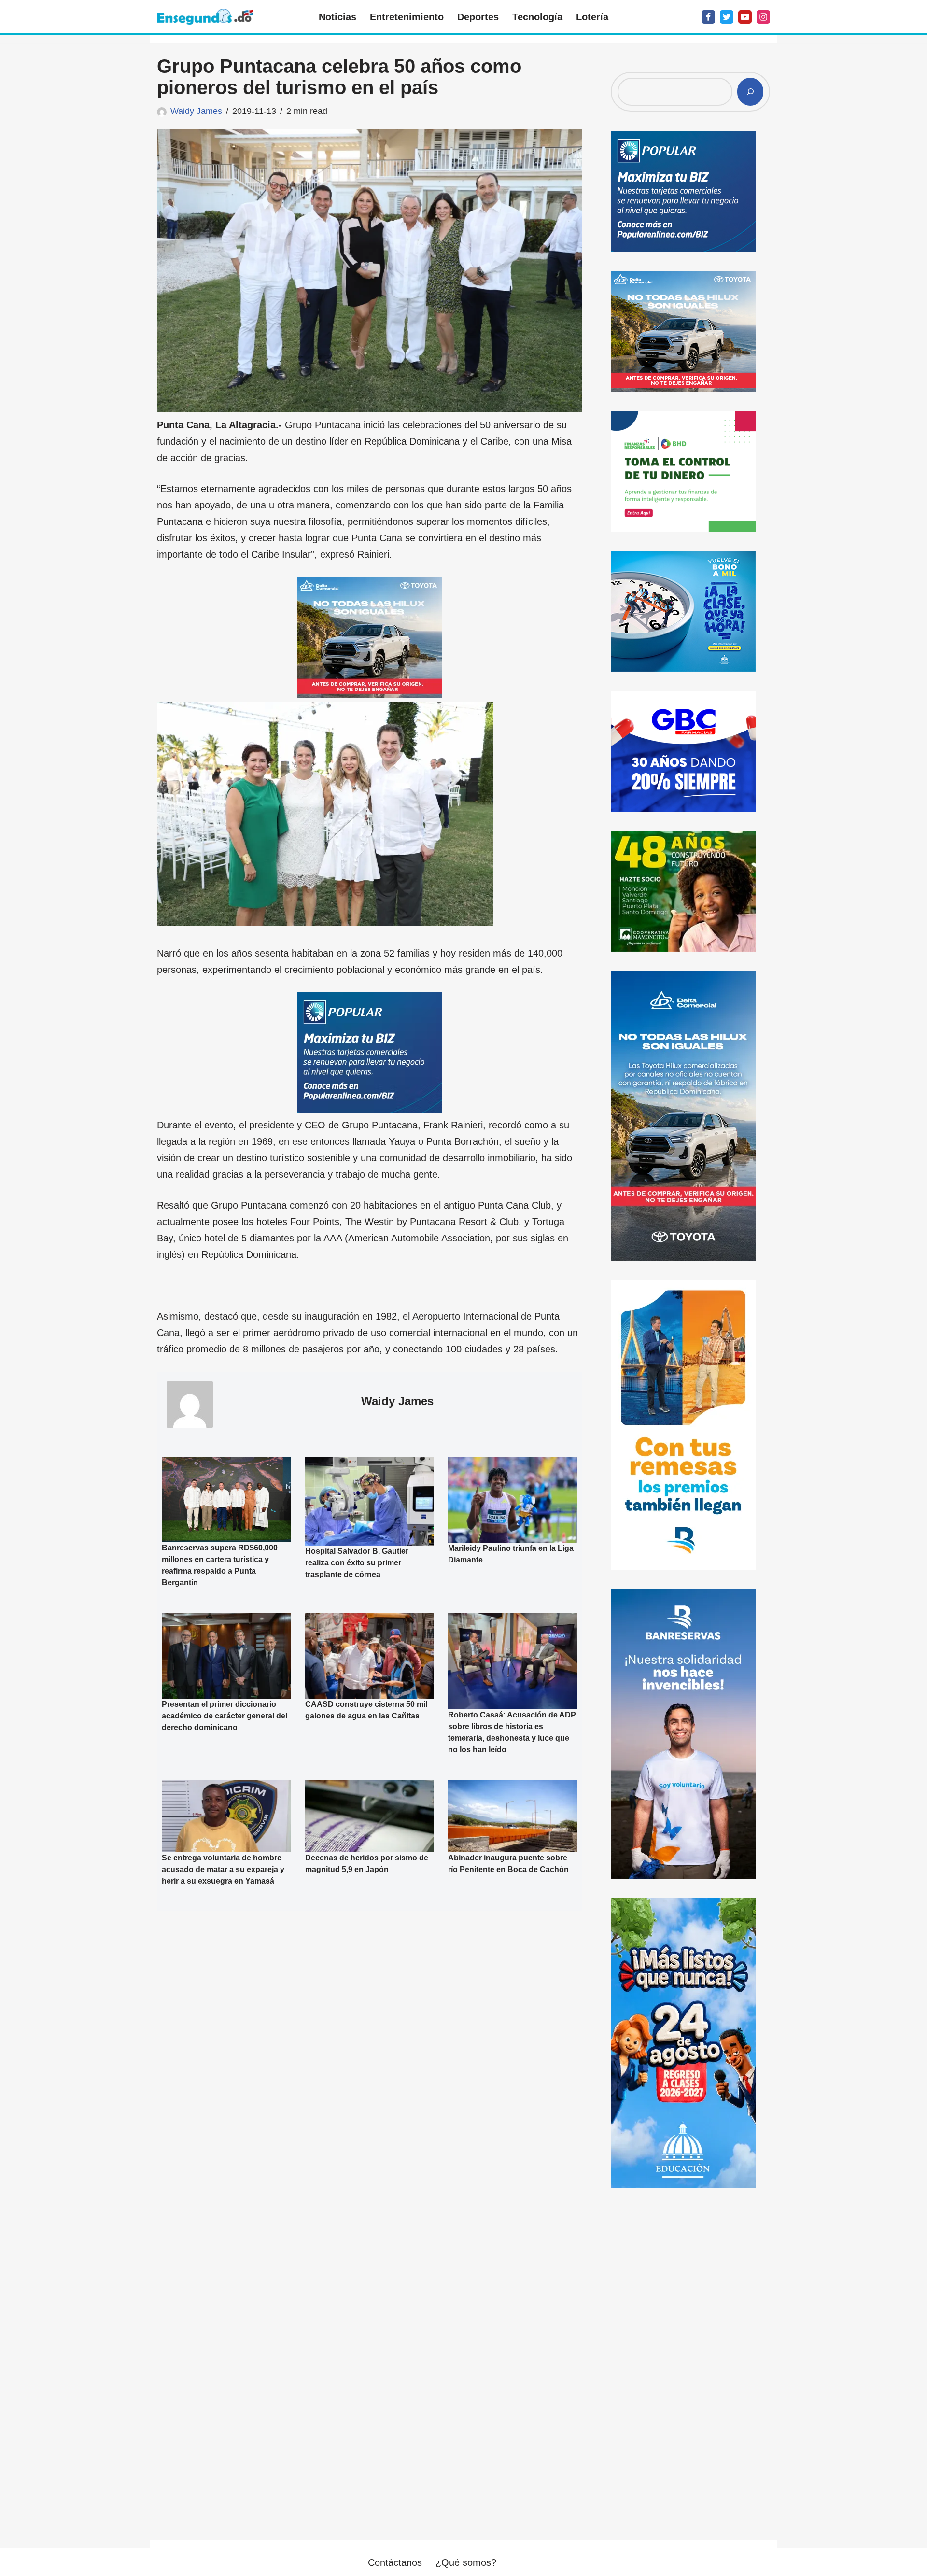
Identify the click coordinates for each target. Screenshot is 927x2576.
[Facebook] (708, 17)
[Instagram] (763, 17)
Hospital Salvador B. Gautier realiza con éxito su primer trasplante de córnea (357, 1563)
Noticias (337, 17)
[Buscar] (750, 92)
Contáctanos (395, 2562)
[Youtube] (745, 17)
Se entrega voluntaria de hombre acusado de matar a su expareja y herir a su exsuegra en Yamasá (223, 1869)
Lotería (592, 17)
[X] (727, 17)
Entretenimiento (407, 17)
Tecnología (537, 17)
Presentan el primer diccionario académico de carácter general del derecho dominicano (225, 1716)
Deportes (478, 17)
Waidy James (196, 111)
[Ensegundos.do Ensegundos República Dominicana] (205, 17)
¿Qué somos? (466, 2562)
